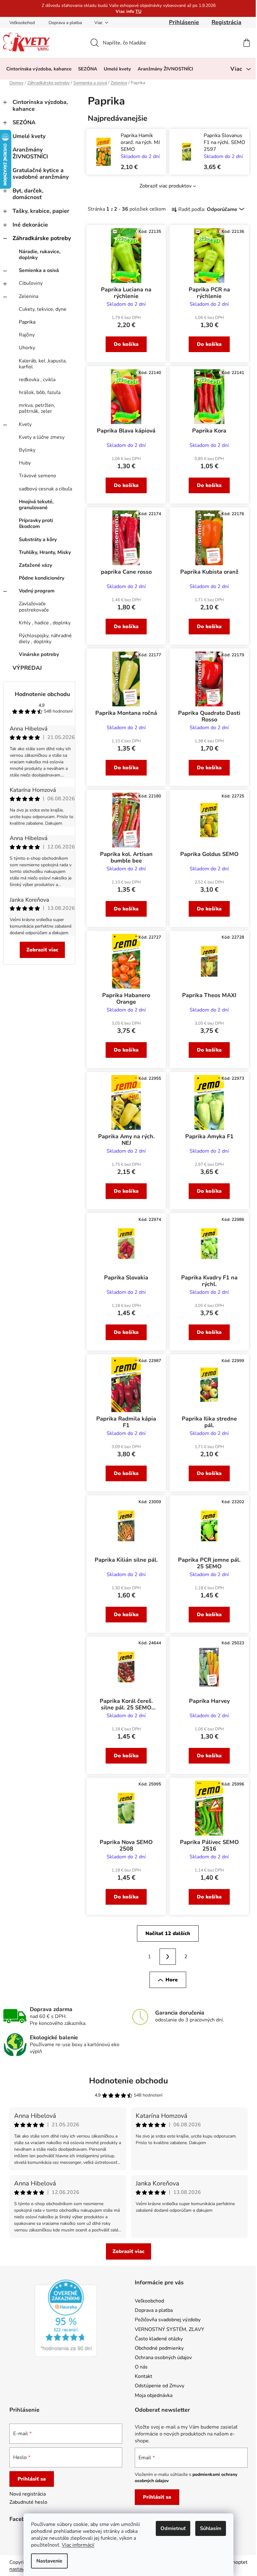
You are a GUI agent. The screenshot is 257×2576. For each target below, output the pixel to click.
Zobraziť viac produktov (165, 186)
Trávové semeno (37, 476)
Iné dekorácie (30, 225)
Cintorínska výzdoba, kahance (40, 105)
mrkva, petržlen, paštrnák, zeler (37, 408)
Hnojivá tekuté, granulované (36, 505)
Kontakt (144, 2376)
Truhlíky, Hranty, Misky (45, 552)
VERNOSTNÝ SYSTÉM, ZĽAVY (170, 2329)
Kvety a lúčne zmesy (42, 437)
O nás (141, 2367)
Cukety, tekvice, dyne (43, 309)
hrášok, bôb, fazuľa (40, 392)
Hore (172, 1980)
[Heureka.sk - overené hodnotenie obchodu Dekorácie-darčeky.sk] (66, 2318)
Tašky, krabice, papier (41, 211)
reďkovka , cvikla (37, 380)
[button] (142, 166)
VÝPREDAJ (27, 668)
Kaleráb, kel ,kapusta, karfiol (43, 364)
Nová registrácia (28, 2494)
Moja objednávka (154, 2395)
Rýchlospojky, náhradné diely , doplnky (45, 639)
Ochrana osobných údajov (163, 2358)
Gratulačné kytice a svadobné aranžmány (41, 174)
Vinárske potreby (39, 654)
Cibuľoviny (31, 283)
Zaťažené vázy (35, 565)
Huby (25, 463)
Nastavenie (49, 2561)
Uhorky (27, 348)
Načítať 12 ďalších (168, 1933)
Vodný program (37, 591)
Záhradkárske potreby (42, 238)
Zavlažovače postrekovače (34, 607)
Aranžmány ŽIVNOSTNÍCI (30, 153)
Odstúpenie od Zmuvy (160, 2386)
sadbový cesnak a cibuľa (45, 489)
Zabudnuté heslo (28, 2502)
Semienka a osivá (39, 270)
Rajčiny (27, 335)
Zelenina (29, 296)
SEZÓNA (24, 122)
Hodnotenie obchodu (42, 694)
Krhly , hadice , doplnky (45, 623)
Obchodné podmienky (159, 2348)
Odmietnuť (173, 2528)
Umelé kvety (29, 136)
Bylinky (27, 450)
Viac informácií (78, 2545)
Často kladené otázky (159, 2339)
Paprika (27, 322)
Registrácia (226, 22)
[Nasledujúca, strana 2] (168, 1957)
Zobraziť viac (42, 950)
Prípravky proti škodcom (36, 523)
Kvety (25, 424)
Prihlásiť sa (32, 2479)
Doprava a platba (65, 23)
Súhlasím (211, 2528)
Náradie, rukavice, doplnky (40, 255)
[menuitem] (39, 69)
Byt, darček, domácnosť (28, 194)
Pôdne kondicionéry (42, 578)
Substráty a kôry (38, 540)
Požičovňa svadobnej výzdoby (168, 2320)
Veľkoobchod (22, 23)
